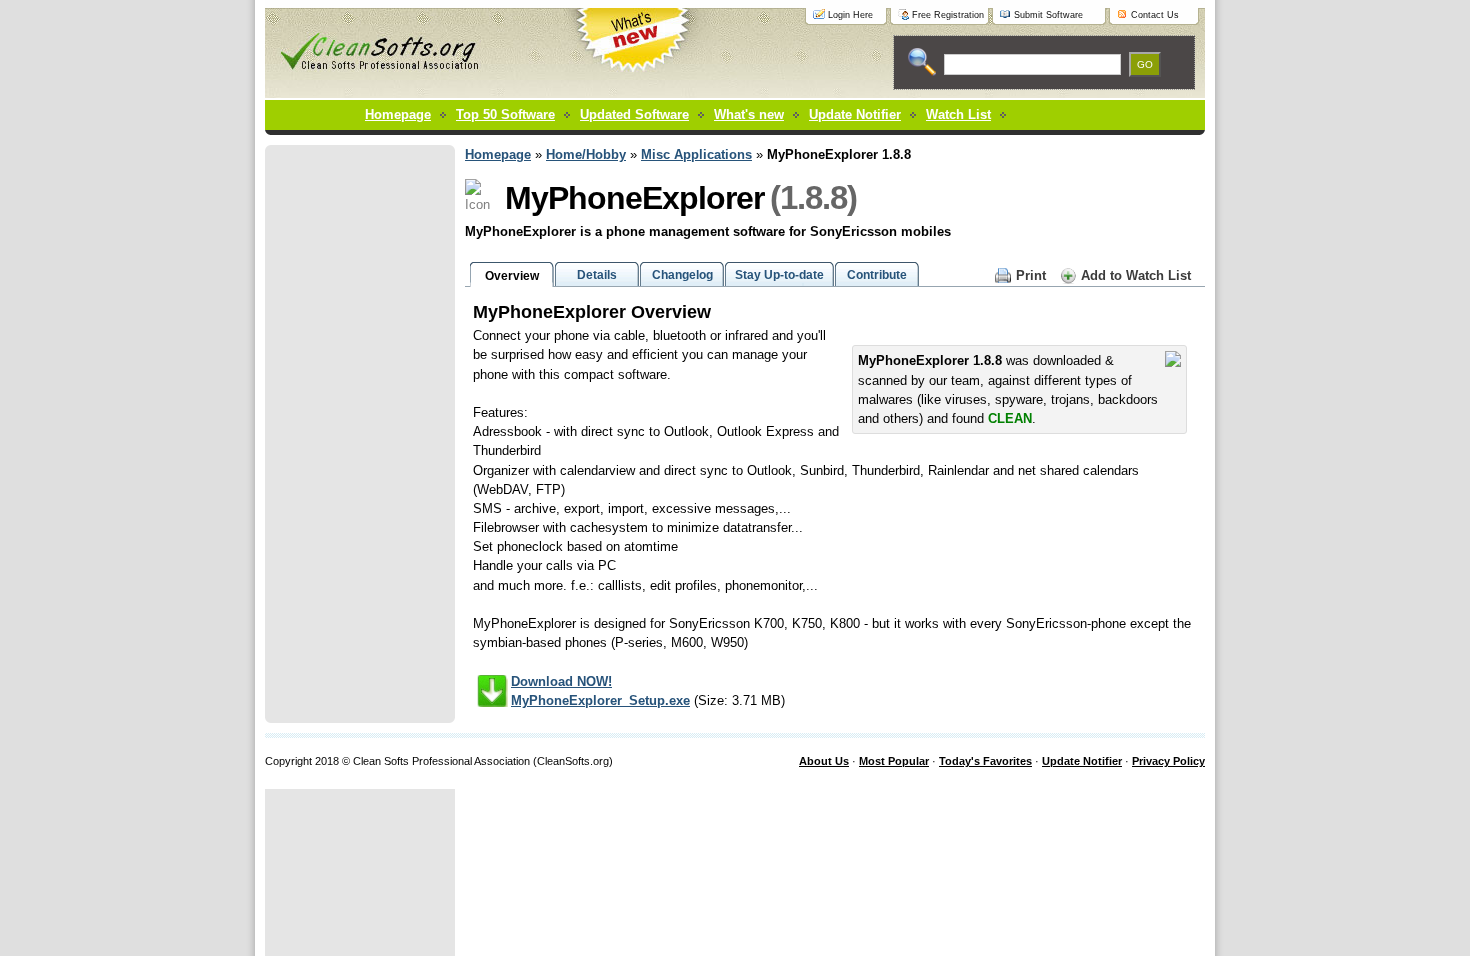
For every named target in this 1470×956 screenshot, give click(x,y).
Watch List (958, 114)
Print (1031, 275)
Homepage (398, 114)
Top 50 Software (505, 114)
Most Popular (894, 761)
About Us (824, 761)
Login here (850, 15)
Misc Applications (696, 154)
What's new (749, 114)
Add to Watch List (1136, 275)
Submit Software (1048, 15)
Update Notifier (1082, 761)
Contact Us (1155, 15)
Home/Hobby (586, 154)
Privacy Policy (1168, 761)
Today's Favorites (985, 761)
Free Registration (948, 15)
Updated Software (634, 114)
